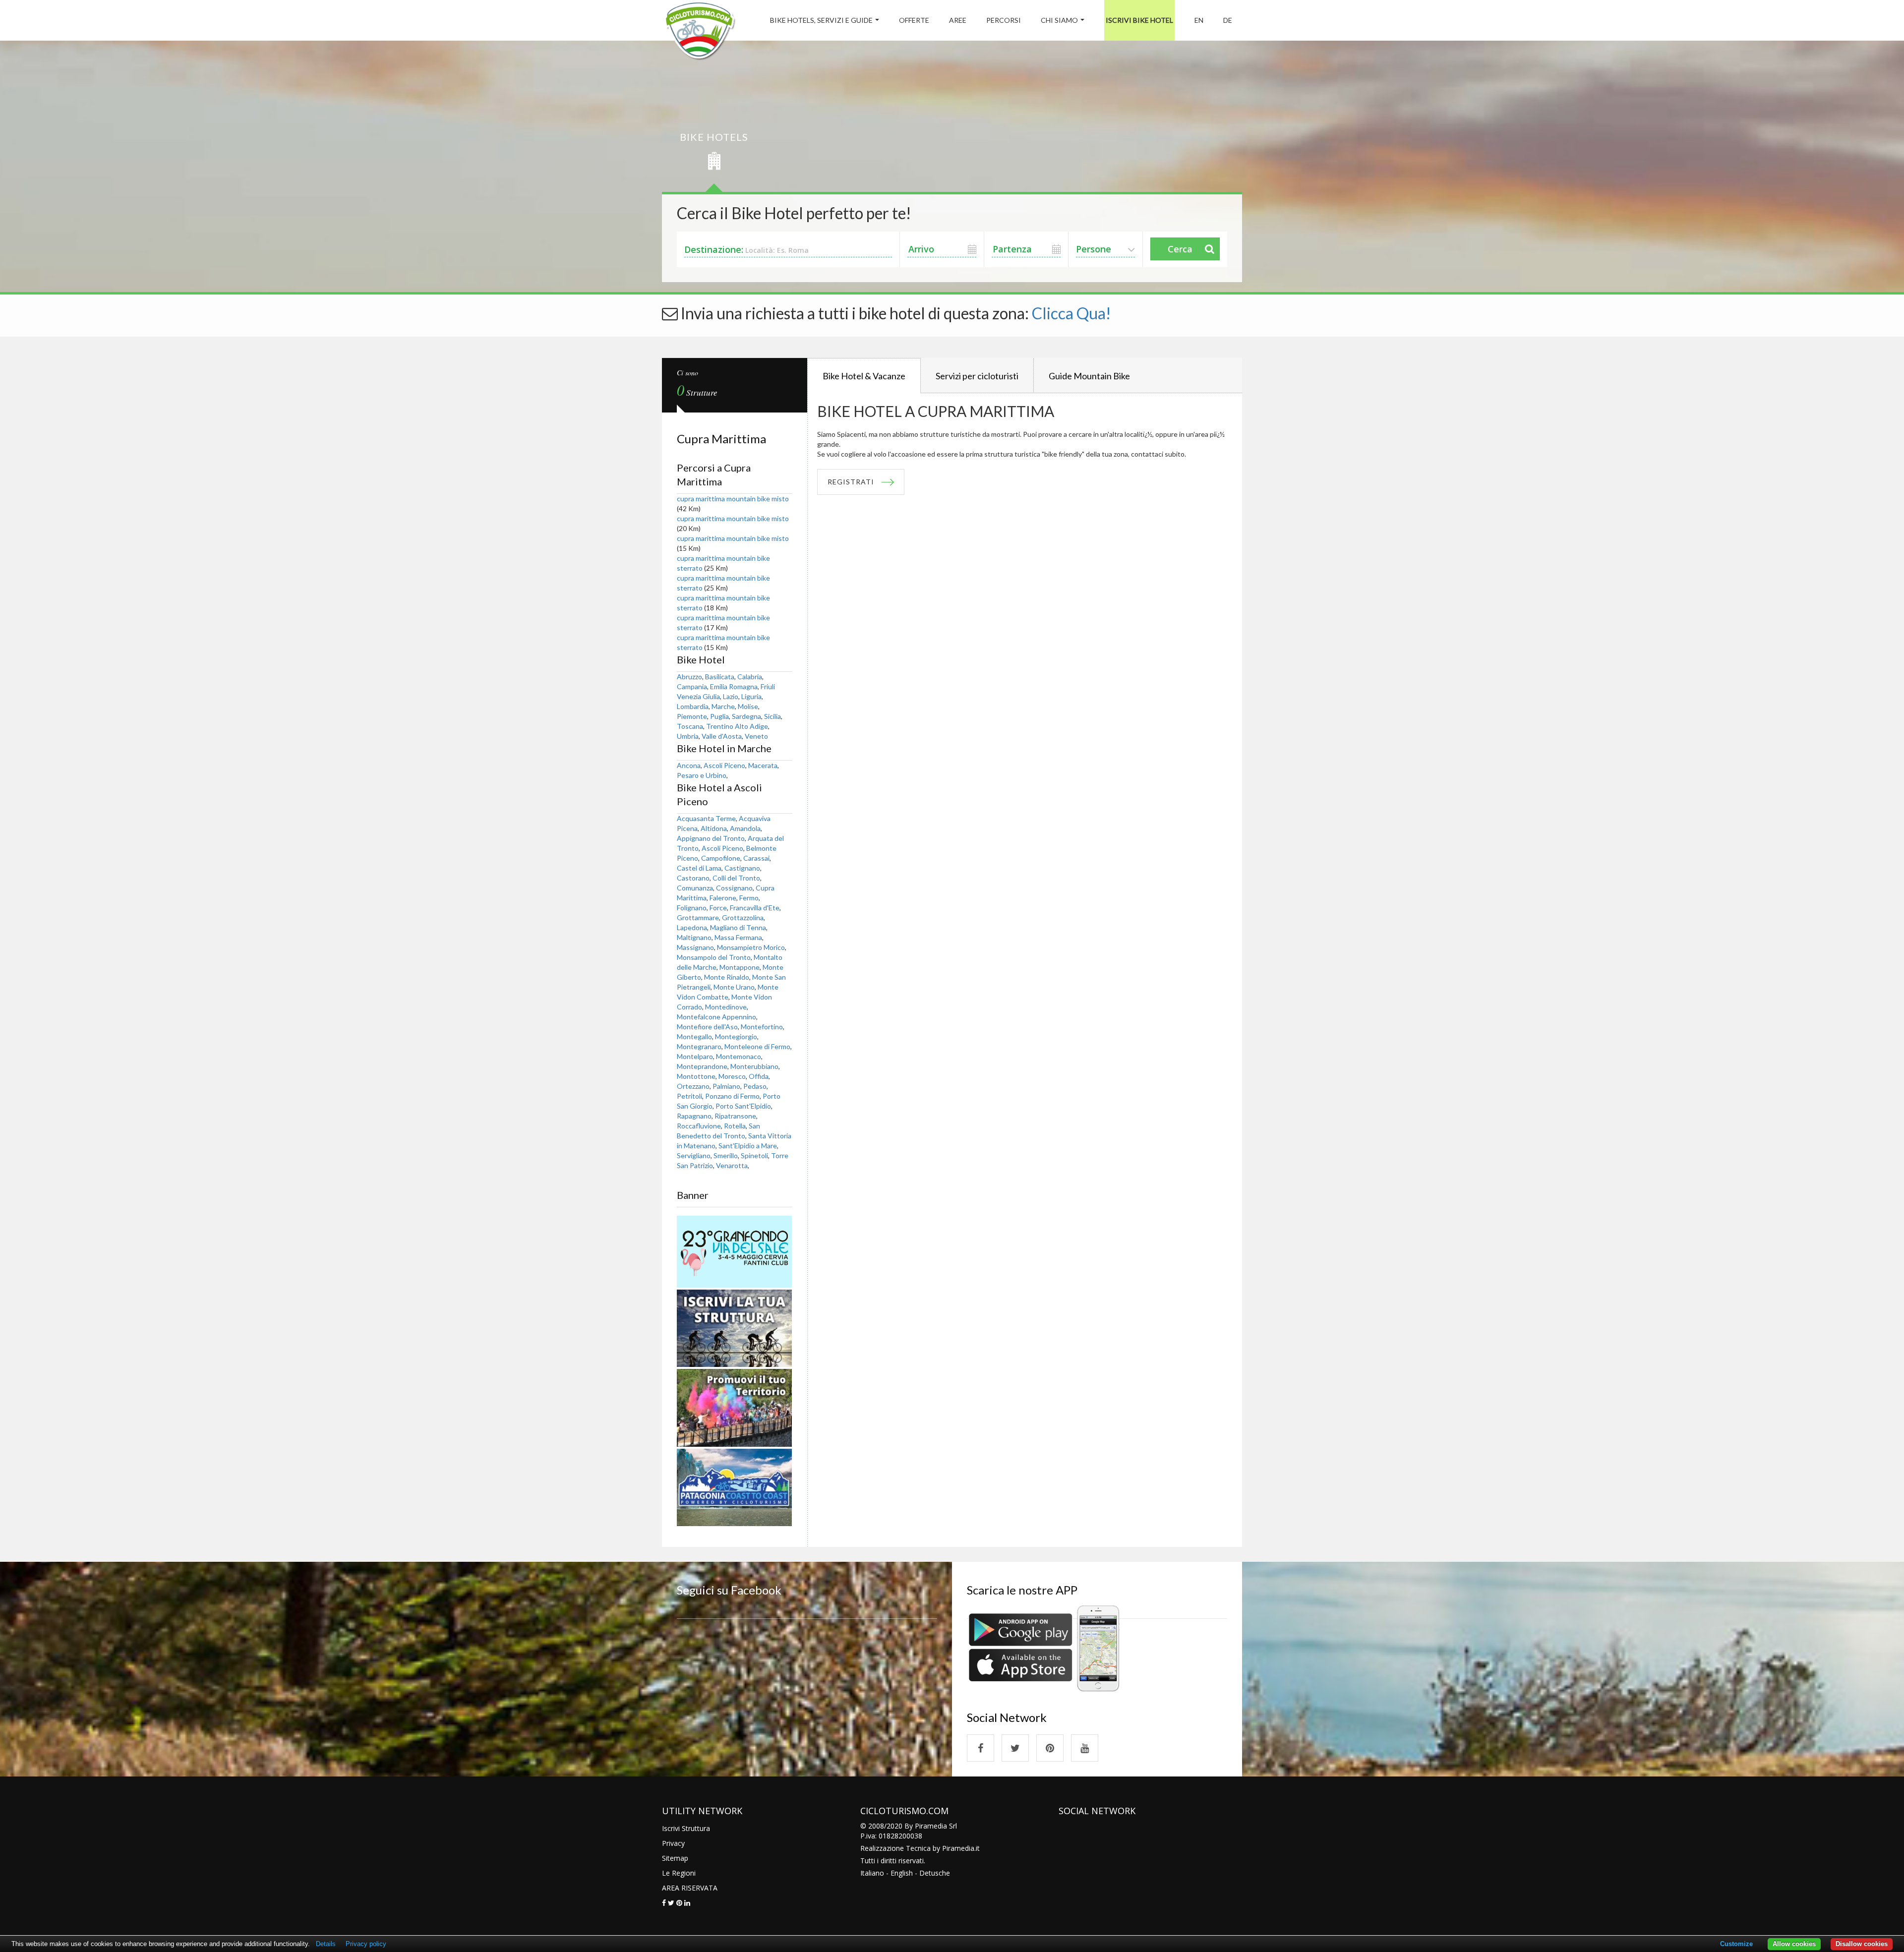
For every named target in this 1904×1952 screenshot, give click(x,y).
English (902, 1873)
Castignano (742, 868)
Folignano (692, 908)
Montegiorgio (736, 1036)
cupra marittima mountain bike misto (733, 499)
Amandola (745, 828)
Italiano (872, 1873)
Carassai (756, 858)
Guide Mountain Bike (1089, 376)
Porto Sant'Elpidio (743, 1106)
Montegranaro (699, 1046)
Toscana (690, 726)
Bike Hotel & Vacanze (864, 376)
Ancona (689, 765)
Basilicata (720, 677)
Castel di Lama (699, 868)
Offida (759, 1076)
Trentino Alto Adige (737, 726)
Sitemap (675, 1858)
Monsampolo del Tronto (714, 957)
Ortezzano (693, 1086)
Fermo (749, 898)
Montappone (740, 967)
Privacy (673, 1843)
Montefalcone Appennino (716, 1017)
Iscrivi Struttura (686, 1828)
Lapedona (692, 927)
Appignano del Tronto (711, 838)
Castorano (693, 878)
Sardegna (746, 716)
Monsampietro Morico (751, 947)
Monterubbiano (754, 1066)
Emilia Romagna (734, 686)
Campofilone (721, 858)
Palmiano (726, 1086)
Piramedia (958, 1848)
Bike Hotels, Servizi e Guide (821, 20)
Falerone (723, 898)
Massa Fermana (738, 937)
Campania (692, 686)
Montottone (696, 1076)
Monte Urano (734, 987)
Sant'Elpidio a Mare (748, 1146)
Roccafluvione (699, 1126)
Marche (723, 706)
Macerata (763, 765)
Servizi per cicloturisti (977, 376)
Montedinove (726, 1007)
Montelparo (695, 1056)
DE (1228, 20)
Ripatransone (735, 1116)
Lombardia (693, 706)
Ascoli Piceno (724, 765)
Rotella (735, 1126)
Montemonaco (739, 1056)
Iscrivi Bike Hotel (1139, 20)
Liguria (751, 696)
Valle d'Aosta (722, 736)
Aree (958, 20)
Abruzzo (689, 677)
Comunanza (695, 888)
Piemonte (692, 716)
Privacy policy (366, 1944)
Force (718, 908)
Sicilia (773, 716)
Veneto (756, 736)
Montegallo (694, 1036)
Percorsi (1004, 20)
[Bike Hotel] (700, 32)
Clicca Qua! (1071, 313)
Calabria (750, 677)
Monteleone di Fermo (757, 1046)
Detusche (935, 1873)
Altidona (714, 828)
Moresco (732, 1076)
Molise (748, 706)
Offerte (914, 20)
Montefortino (762, 1027)
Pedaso (755, 1086)
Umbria (688, 736)
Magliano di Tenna (738, 927)
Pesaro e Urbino (702, 775)
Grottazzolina (743, 917)
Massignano (695, 947)
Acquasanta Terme (706, 818)
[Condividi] (664, 1903)
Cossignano (734, 888)
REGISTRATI (851, 482)
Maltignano (694, 937)
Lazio (731, 696)
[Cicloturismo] (981, 1748)
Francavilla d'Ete (755, 908)
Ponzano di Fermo (732, 1096)
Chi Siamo (1059, 20)
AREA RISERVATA (690, 1888)
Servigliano (694, 1155)
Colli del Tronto (736, 878)
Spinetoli (754, 1155)
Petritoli (689, 1096)
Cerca (1180, 249)
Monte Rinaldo (727, 977)
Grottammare (698, 917)
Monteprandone (702, 1066)
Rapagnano (694, 1116)
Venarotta (732, 1165)
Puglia (719, 716)
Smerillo (726, 1155)
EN (1199, 20)
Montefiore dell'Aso (707, 1027)
